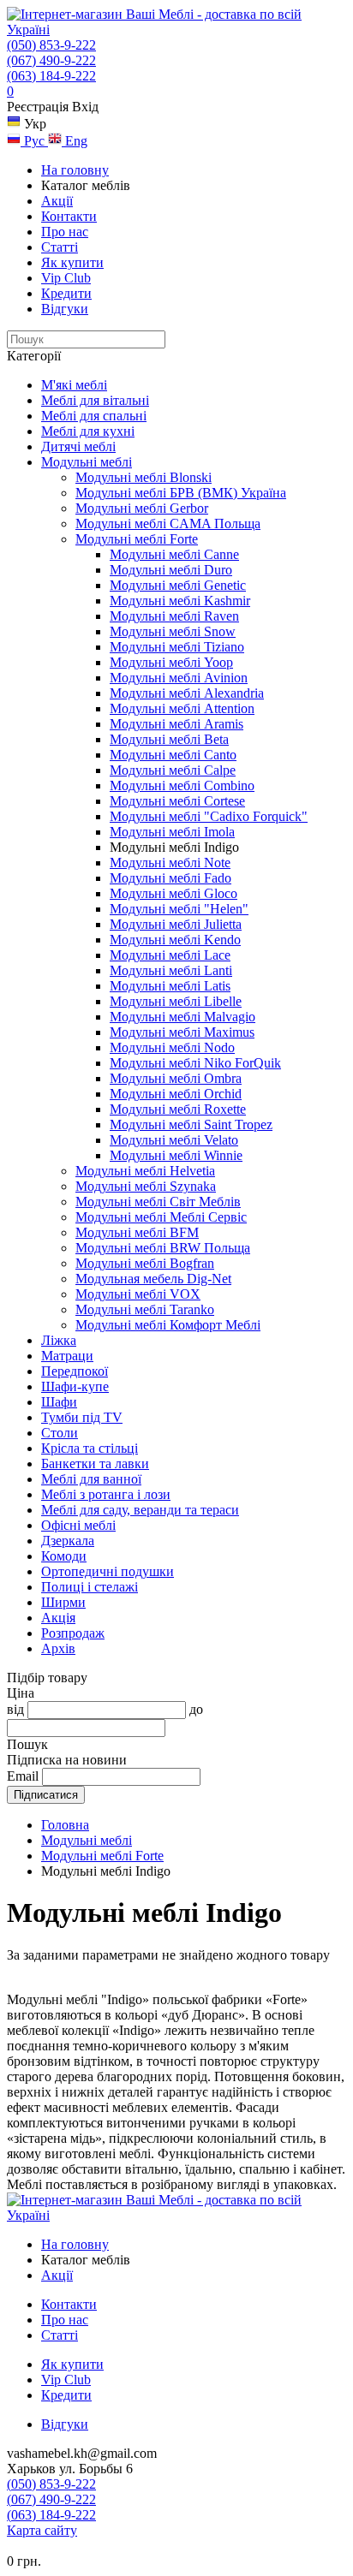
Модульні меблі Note (170, 863)
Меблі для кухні (88, 431)
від (15, 1709)
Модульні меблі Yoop (171, 662)
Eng (75, 141)
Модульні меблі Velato (174, 1140)
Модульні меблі (87, 462)
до (196, 1709)
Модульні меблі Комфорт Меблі (168, 1325)
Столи (60, 1433)
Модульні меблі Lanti (171, 970)
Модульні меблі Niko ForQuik (195, 1063)
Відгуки (65, 309)
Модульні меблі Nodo (172, 1047)
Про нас (65, 232)
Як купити (72, 262)
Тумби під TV (82, 1417)
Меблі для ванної (91, 1479)
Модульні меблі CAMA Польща (168, 524)
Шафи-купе (75, 1386)
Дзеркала (68, 1541)
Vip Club (66, 278)
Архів (58, 1648)
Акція (58, 1618)
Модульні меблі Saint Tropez (191, 1124)
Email (23, 1776)
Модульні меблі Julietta (176, 924)
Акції (57, 201)
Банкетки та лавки (95, 1464)
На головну (75, 170)
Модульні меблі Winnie (176, 1155)
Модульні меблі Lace (170, 955)
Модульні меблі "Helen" (179, 909)
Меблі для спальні (94, 416)
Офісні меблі (78, 1525)
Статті (60, 247)
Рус (34, 141)
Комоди (64, 1556)
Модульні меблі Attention (182, 708)
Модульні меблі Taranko (145, 1309)
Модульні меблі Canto (173, 755)
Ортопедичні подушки (108, 1571)
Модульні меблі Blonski (144, 477)
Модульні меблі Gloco (174, 893)
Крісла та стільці (90, 1448)
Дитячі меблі (78, 446)
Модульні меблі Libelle (176, 1001)
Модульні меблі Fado (171, 878)
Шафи (59, 1402)
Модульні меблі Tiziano (177, 647)
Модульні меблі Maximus (182, 1032)
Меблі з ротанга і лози (106, 1494)
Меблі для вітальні (95, 400)
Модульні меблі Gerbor (142, 508)
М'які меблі (74, 385)
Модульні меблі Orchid (176, 1094)
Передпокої (75, 1371)
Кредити (66, 293)
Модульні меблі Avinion (179, 678)
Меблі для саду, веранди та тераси (140, 1510)
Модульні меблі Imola (172, 832)
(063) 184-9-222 (51, 76)
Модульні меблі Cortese (177, 801)
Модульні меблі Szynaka (146, 1186)
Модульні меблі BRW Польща (163, 1248)
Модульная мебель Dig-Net (153, 1279)
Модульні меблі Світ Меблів (158, 1202)
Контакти (69, 216)
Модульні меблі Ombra (176, 1078)
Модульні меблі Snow (173, 631)
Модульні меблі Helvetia (145, 1171)
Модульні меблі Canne (174, 554)
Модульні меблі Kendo (175, 940)
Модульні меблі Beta (169, 739)
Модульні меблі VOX (138, 1294)
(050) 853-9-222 (51, 45)
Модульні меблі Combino (182, 785)
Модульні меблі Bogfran (145, 1263)
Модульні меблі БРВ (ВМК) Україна (181, 493)
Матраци (67, 1356)
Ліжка (59, 1340)
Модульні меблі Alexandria (187, 693)
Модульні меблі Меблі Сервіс (161, 1217)
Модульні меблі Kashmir (180, 601)
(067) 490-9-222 (51, 60)
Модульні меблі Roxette (178, 1109)
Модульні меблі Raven (174, 616)
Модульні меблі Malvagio (182, 1017)
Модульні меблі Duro (171, 570)
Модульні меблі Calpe (173, 770)
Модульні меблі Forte (137, 539)
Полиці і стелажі (90, 1587)
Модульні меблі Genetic (178, 585)
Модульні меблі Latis (170, 986)
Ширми (63, 1602)
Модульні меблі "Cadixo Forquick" (209, 816)
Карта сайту (42, 2530)
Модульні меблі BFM (137, 1232)
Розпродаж (73, 1633)
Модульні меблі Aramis (176, 724)
